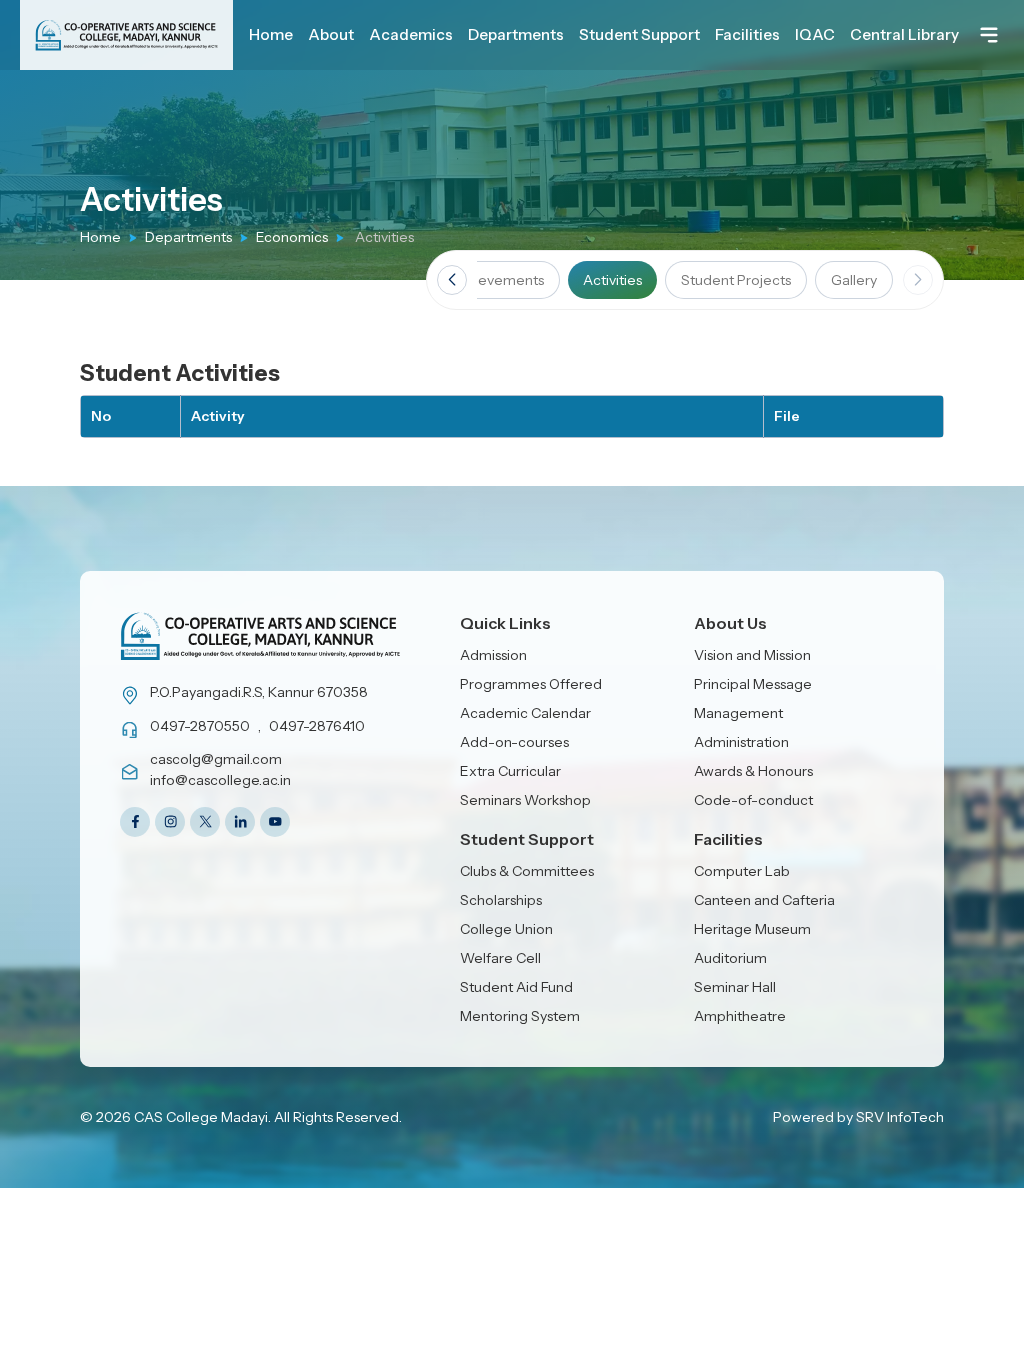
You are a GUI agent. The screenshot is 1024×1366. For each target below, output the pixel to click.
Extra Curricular (510, 771)
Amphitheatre (740, 1016)
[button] (452, 280)
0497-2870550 (200, 726)
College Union (506, 929)
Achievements (496, 280)
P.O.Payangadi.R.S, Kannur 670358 (259, 692)
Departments (188, 237)
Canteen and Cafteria (764, 900)
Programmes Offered (531, 684)
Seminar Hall (735, 987)
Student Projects (736, 280)
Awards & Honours (753, 771)
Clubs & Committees (527, 871)
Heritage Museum (752, 929)
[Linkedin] (240, 822)
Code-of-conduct (753, 800)
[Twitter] (205, 822)
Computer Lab (742, 871)
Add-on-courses (514, 742)
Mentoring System (520, 1016)
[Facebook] (135, 822)
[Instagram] (170, 822)
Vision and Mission (752, 655)
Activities (612, 280)
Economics (292, 237)
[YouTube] (275, 822)
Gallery (854, 280)
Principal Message (753, 684)
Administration (741, 742)
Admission (493, 655)
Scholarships (501, 900)
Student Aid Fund (516, 987)
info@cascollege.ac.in (220, 780)
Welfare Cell (500, 958)
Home (100, 237)
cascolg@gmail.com (216, 759)
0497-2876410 (317, 726)
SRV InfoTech (900, 1117)
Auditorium (730, 958)
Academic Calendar (525, 713)
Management (738, 713)
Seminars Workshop (525, 800)
